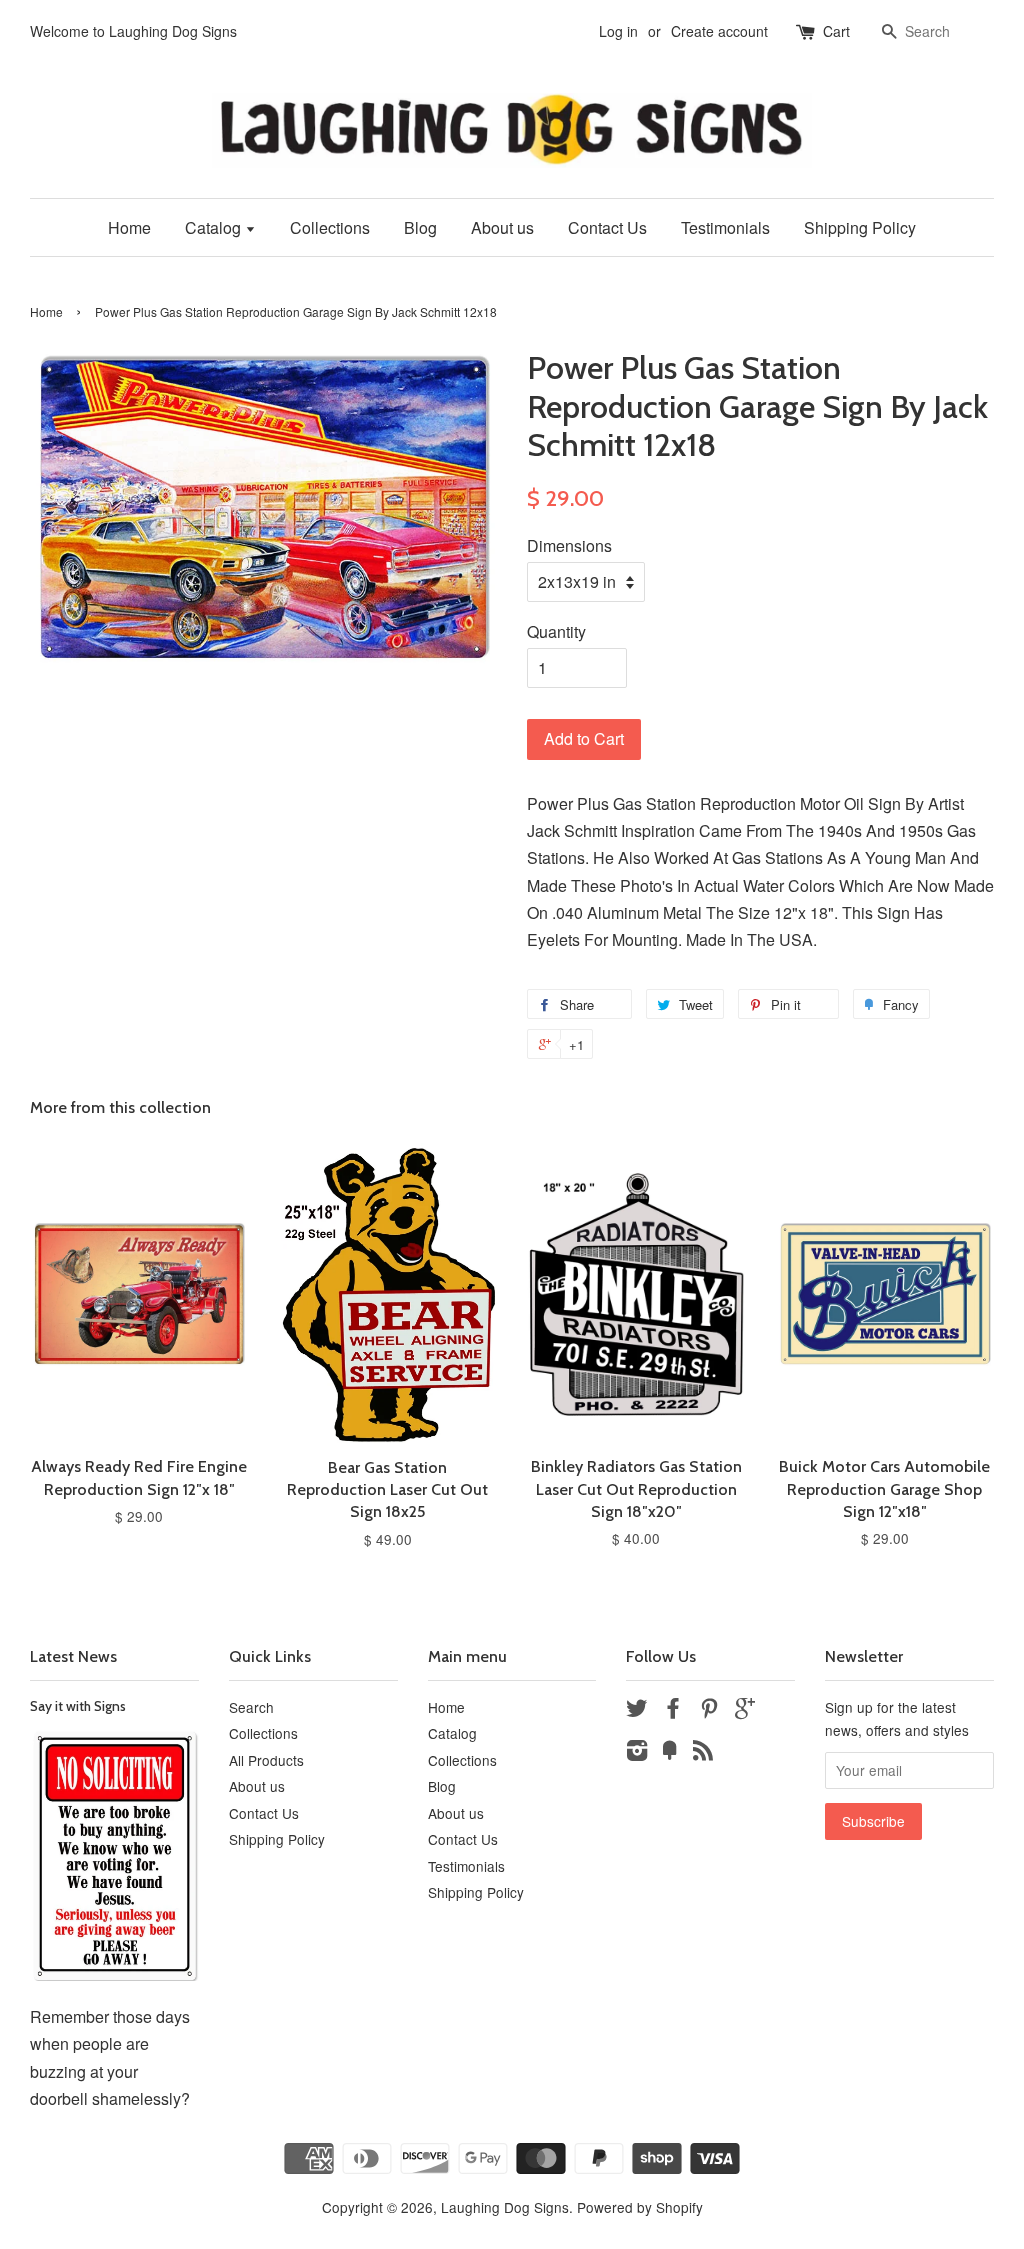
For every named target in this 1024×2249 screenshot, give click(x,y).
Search (251, 1707)
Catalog (215, 227)
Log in (618, 31)
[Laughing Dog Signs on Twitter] (637, 1711)
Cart (836, 31)
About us (502, 227)
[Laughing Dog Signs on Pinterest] (709, 1711)
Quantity (556, 631)
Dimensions (569, 545)
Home (129, 227)
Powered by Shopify (640, 2207)
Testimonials (725, 227)
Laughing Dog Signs (505, 2207)
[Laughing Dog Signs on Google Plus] (745, 1711)
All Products (266, 1760)
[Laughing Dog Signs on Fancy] (670, 1753)
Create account (719, 31)
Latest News (73, 1656)
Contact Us (607, 227)
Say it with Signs (78, 1706)
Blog (420, 227)
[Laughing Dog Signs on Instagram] (637, 1753)
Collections (330, 227)
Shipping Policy (860, 227)
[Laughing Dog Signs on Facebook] (673, 1711)
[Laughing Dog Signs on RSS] (703, 1753)
